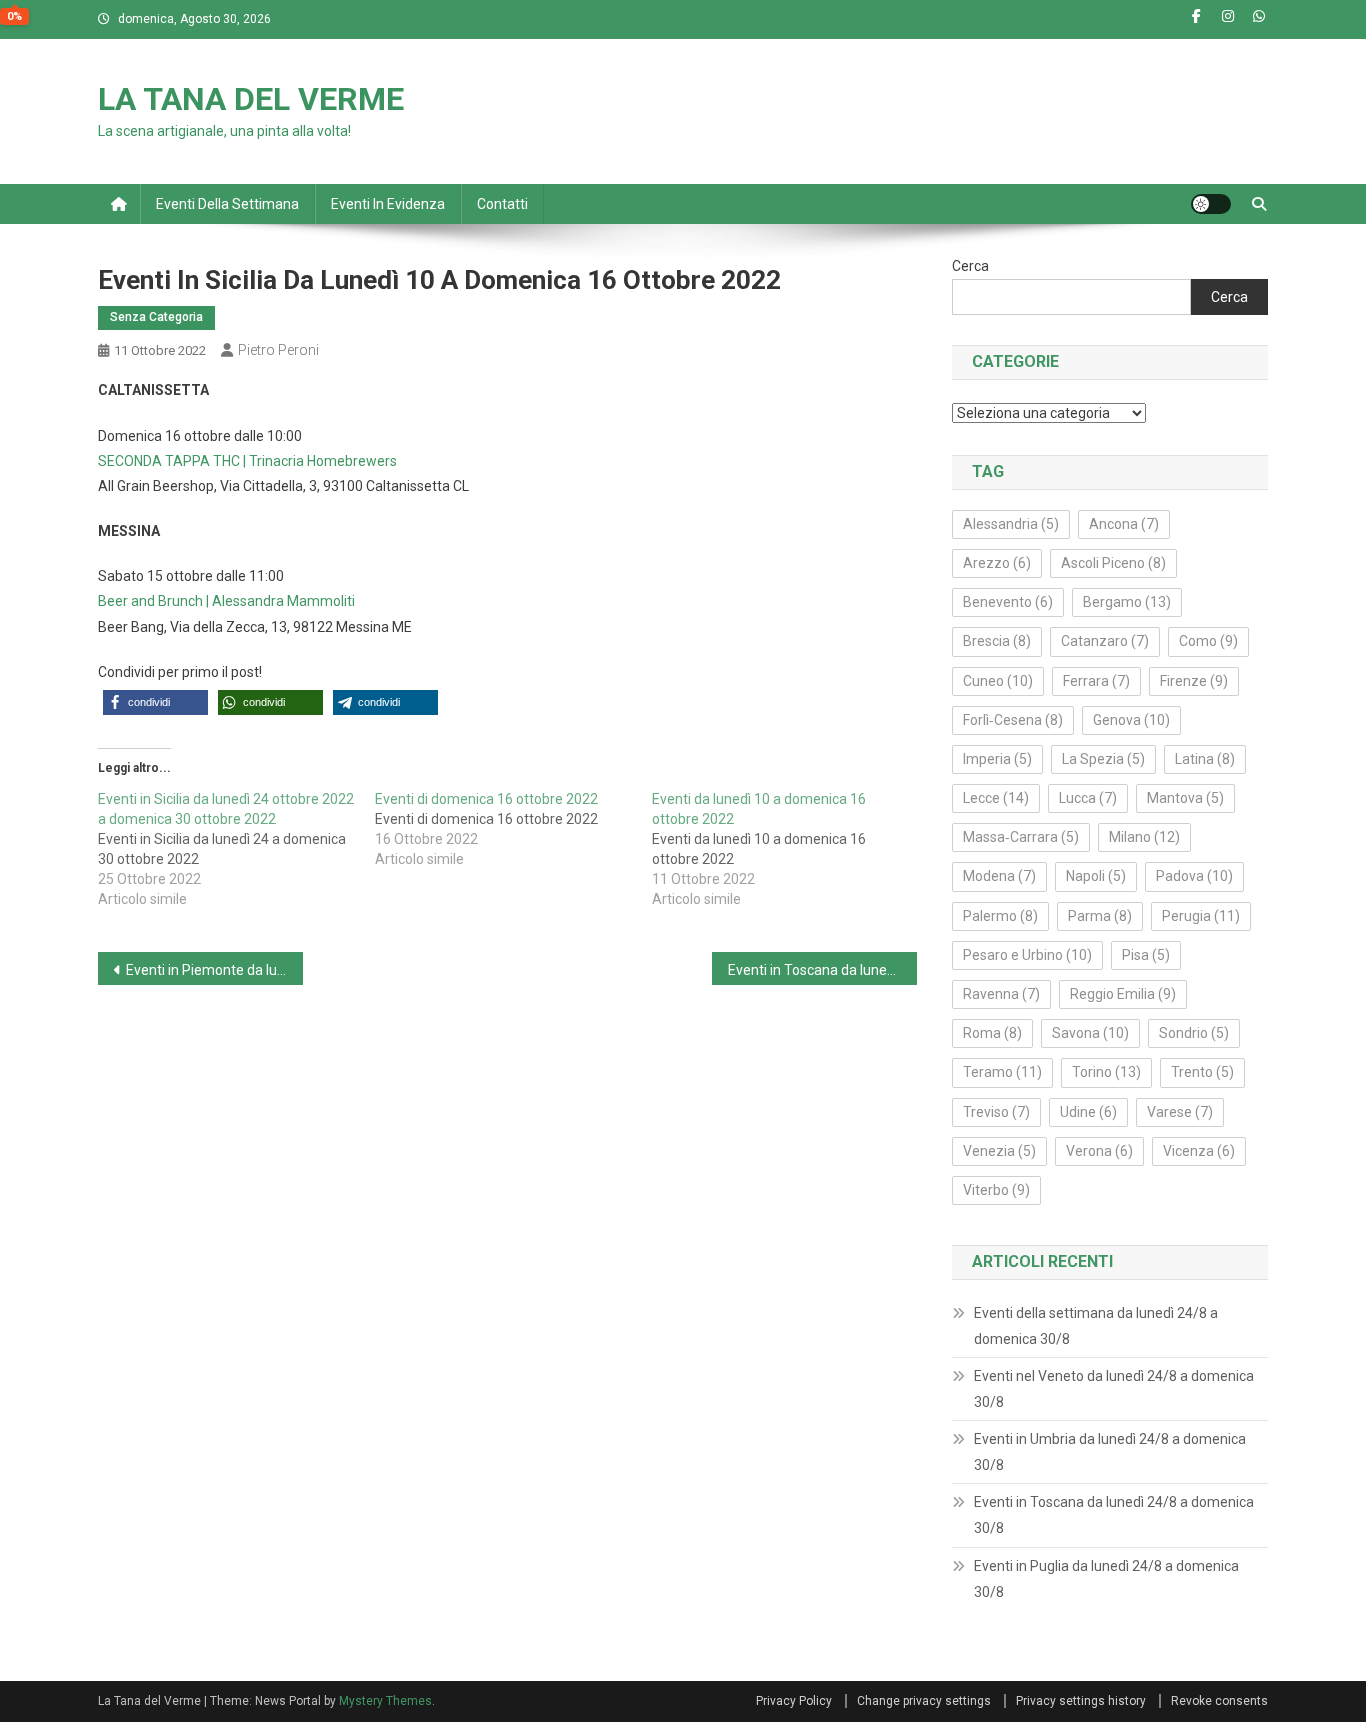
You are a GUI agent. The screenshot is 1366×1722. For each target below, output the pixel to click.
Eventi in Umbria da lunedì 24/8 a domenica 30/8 (1110, 1452)
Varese (1180, 1112)
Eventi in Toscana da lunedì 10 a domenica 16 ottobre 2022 (822, 970)
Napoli (1096, 876)
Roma (992, 1033)
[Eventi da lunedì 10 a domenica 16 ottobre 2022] (790, 849)
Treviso (996, 1112)
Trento (1202, 1072)
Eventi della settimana (227, 204)
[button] (155, 702)
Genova (1131, 720)
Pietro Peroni (278, 350)
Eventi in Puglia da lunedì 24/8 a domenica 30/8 (1106, 1579)
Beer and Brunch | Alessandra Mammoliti (226, 601)
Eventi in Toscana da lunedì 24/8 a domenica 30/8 (1114, 1515)
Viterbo (996, 1190)
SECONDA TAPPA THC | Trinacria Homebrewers (247, 461)
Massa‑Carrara (1021, 837)
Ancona (1124, 524)
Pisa (1146, 955)
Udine (1088, 1112)
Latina (1205, 759)
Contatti (502, 204)
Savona (1090, 1033)
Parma (1100, 916)
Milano (1144, 837)
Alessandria (1011, 524)
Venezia (999, 1151)
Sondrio (1194, 1033)
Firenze (1194, 681)
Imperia (997, 759)
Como (1208, 641)
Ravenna (1001, 994)
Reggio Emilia (1123, 994)
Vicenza (1199, 1151)
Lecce (996, 798)
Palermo (1000, 916)
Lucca (1088, 798)
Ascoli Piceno (1113, 563)
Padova (1194, 876)
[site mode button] (1211, 204)
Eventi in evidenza (388, 204)
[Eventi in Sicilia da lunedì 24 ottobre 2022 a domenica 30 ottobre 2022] (236, 849)
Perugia (1201, 916)
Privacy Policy (794, 1701)
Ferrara (1096, 681)
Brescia (997, 641)
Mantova (1185, 798)
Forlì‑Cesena (1013, 720)
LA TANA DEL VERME (251, 99)
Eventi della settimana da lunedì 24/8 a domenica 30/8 (1096, 1326)
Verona (1099, 1151)
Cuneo (998, 681)
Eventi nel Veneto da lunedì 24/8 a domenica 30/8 (1114, 1389)
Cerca (970, 266)
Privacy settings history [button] (1081, 1701)
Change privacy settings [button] (924, 1701)
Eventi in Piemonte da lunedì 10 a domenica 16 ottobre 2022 (214, 970)
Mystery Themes (385, 1701)
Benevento (1008, 602)
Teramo (1002, 1072)
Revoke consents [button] (1219, 1701)
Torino (1106, 1072)
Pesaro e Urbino (1027, 955)
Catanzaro (1105, 641)
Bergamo (1127, 602)
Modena (999, 876)
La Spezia (1103, 759)
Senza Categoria (156, 317)
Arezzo (997, 563)
